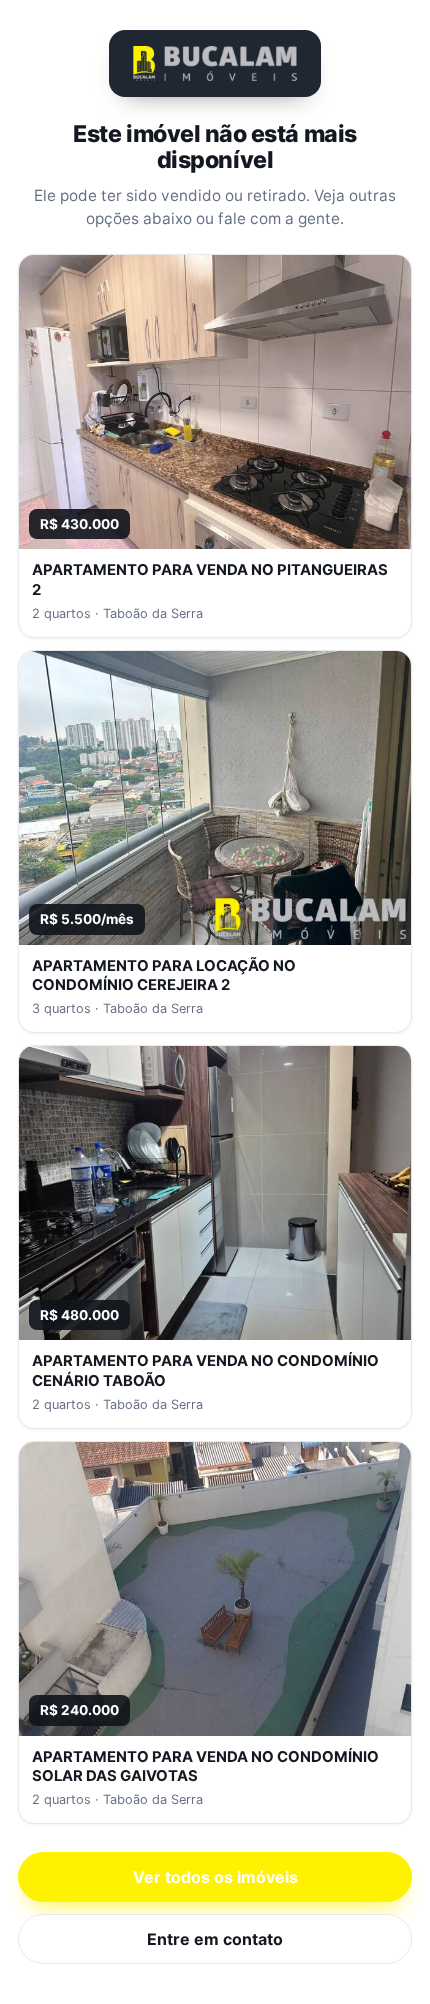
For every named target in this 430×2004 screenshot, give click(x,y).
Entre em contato (215, 1939)
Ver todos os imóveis (215, 1877)
